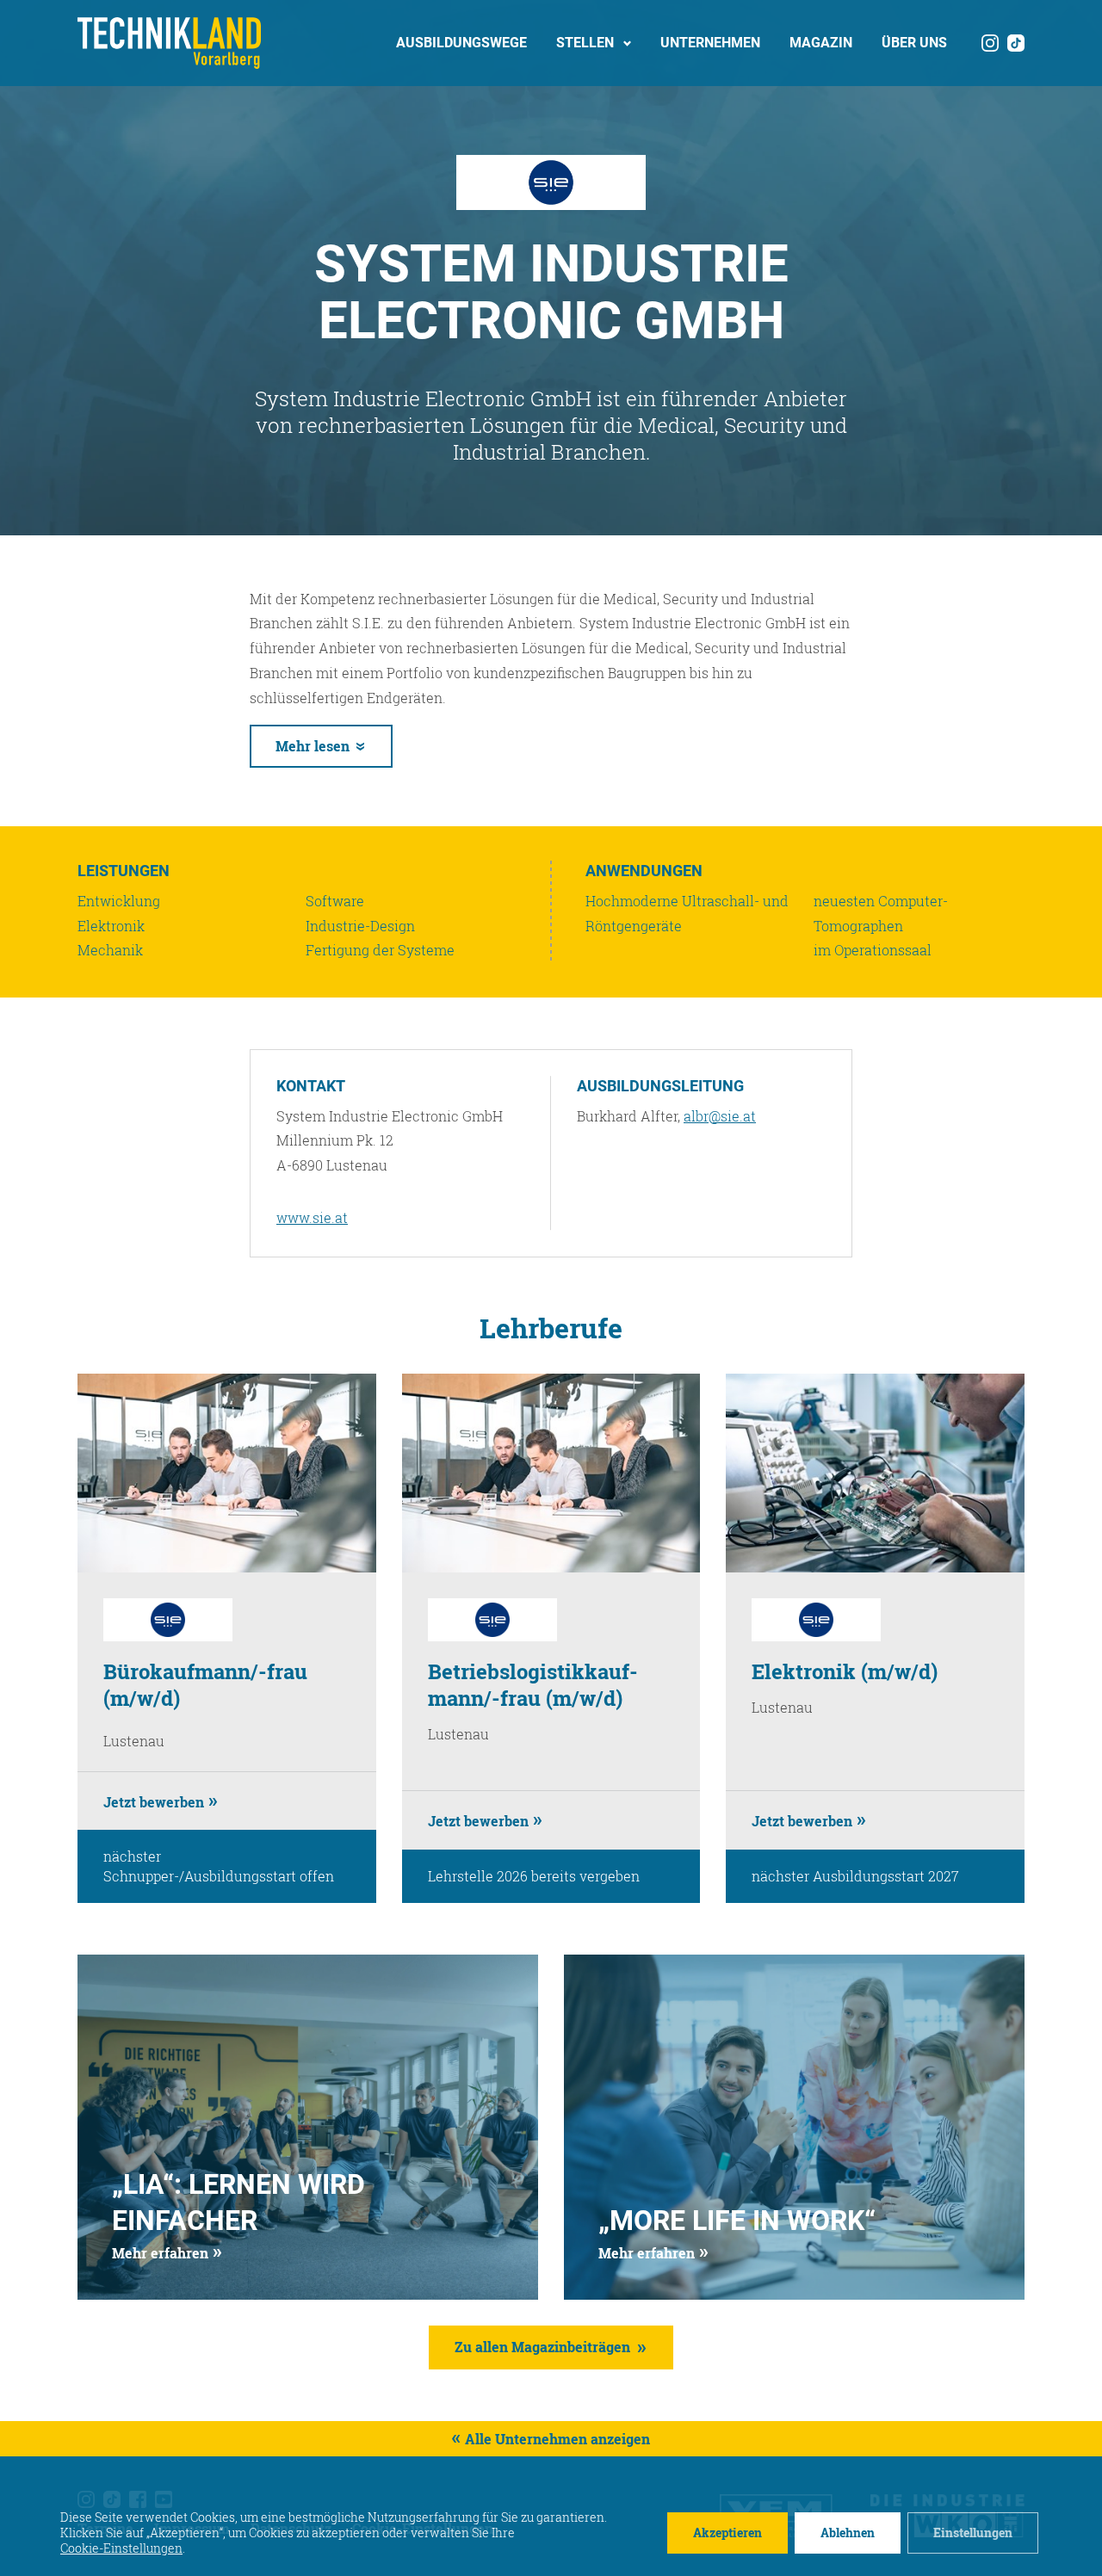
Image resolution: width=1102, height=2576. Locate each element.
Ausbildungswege (461, 43)
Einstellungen (973, 2533)
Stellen (585, 43)
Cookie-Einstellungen (121, 2548)
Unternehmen (710, 43)
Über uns (914, 43)
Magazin (821, 43)
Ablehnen (848, 2533)
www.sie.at (312, 1217)
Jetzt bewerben (154, 1802)
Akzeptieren (727, 2533)
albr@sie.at (720, 1116)
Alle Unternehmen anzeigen (557, 2439)
